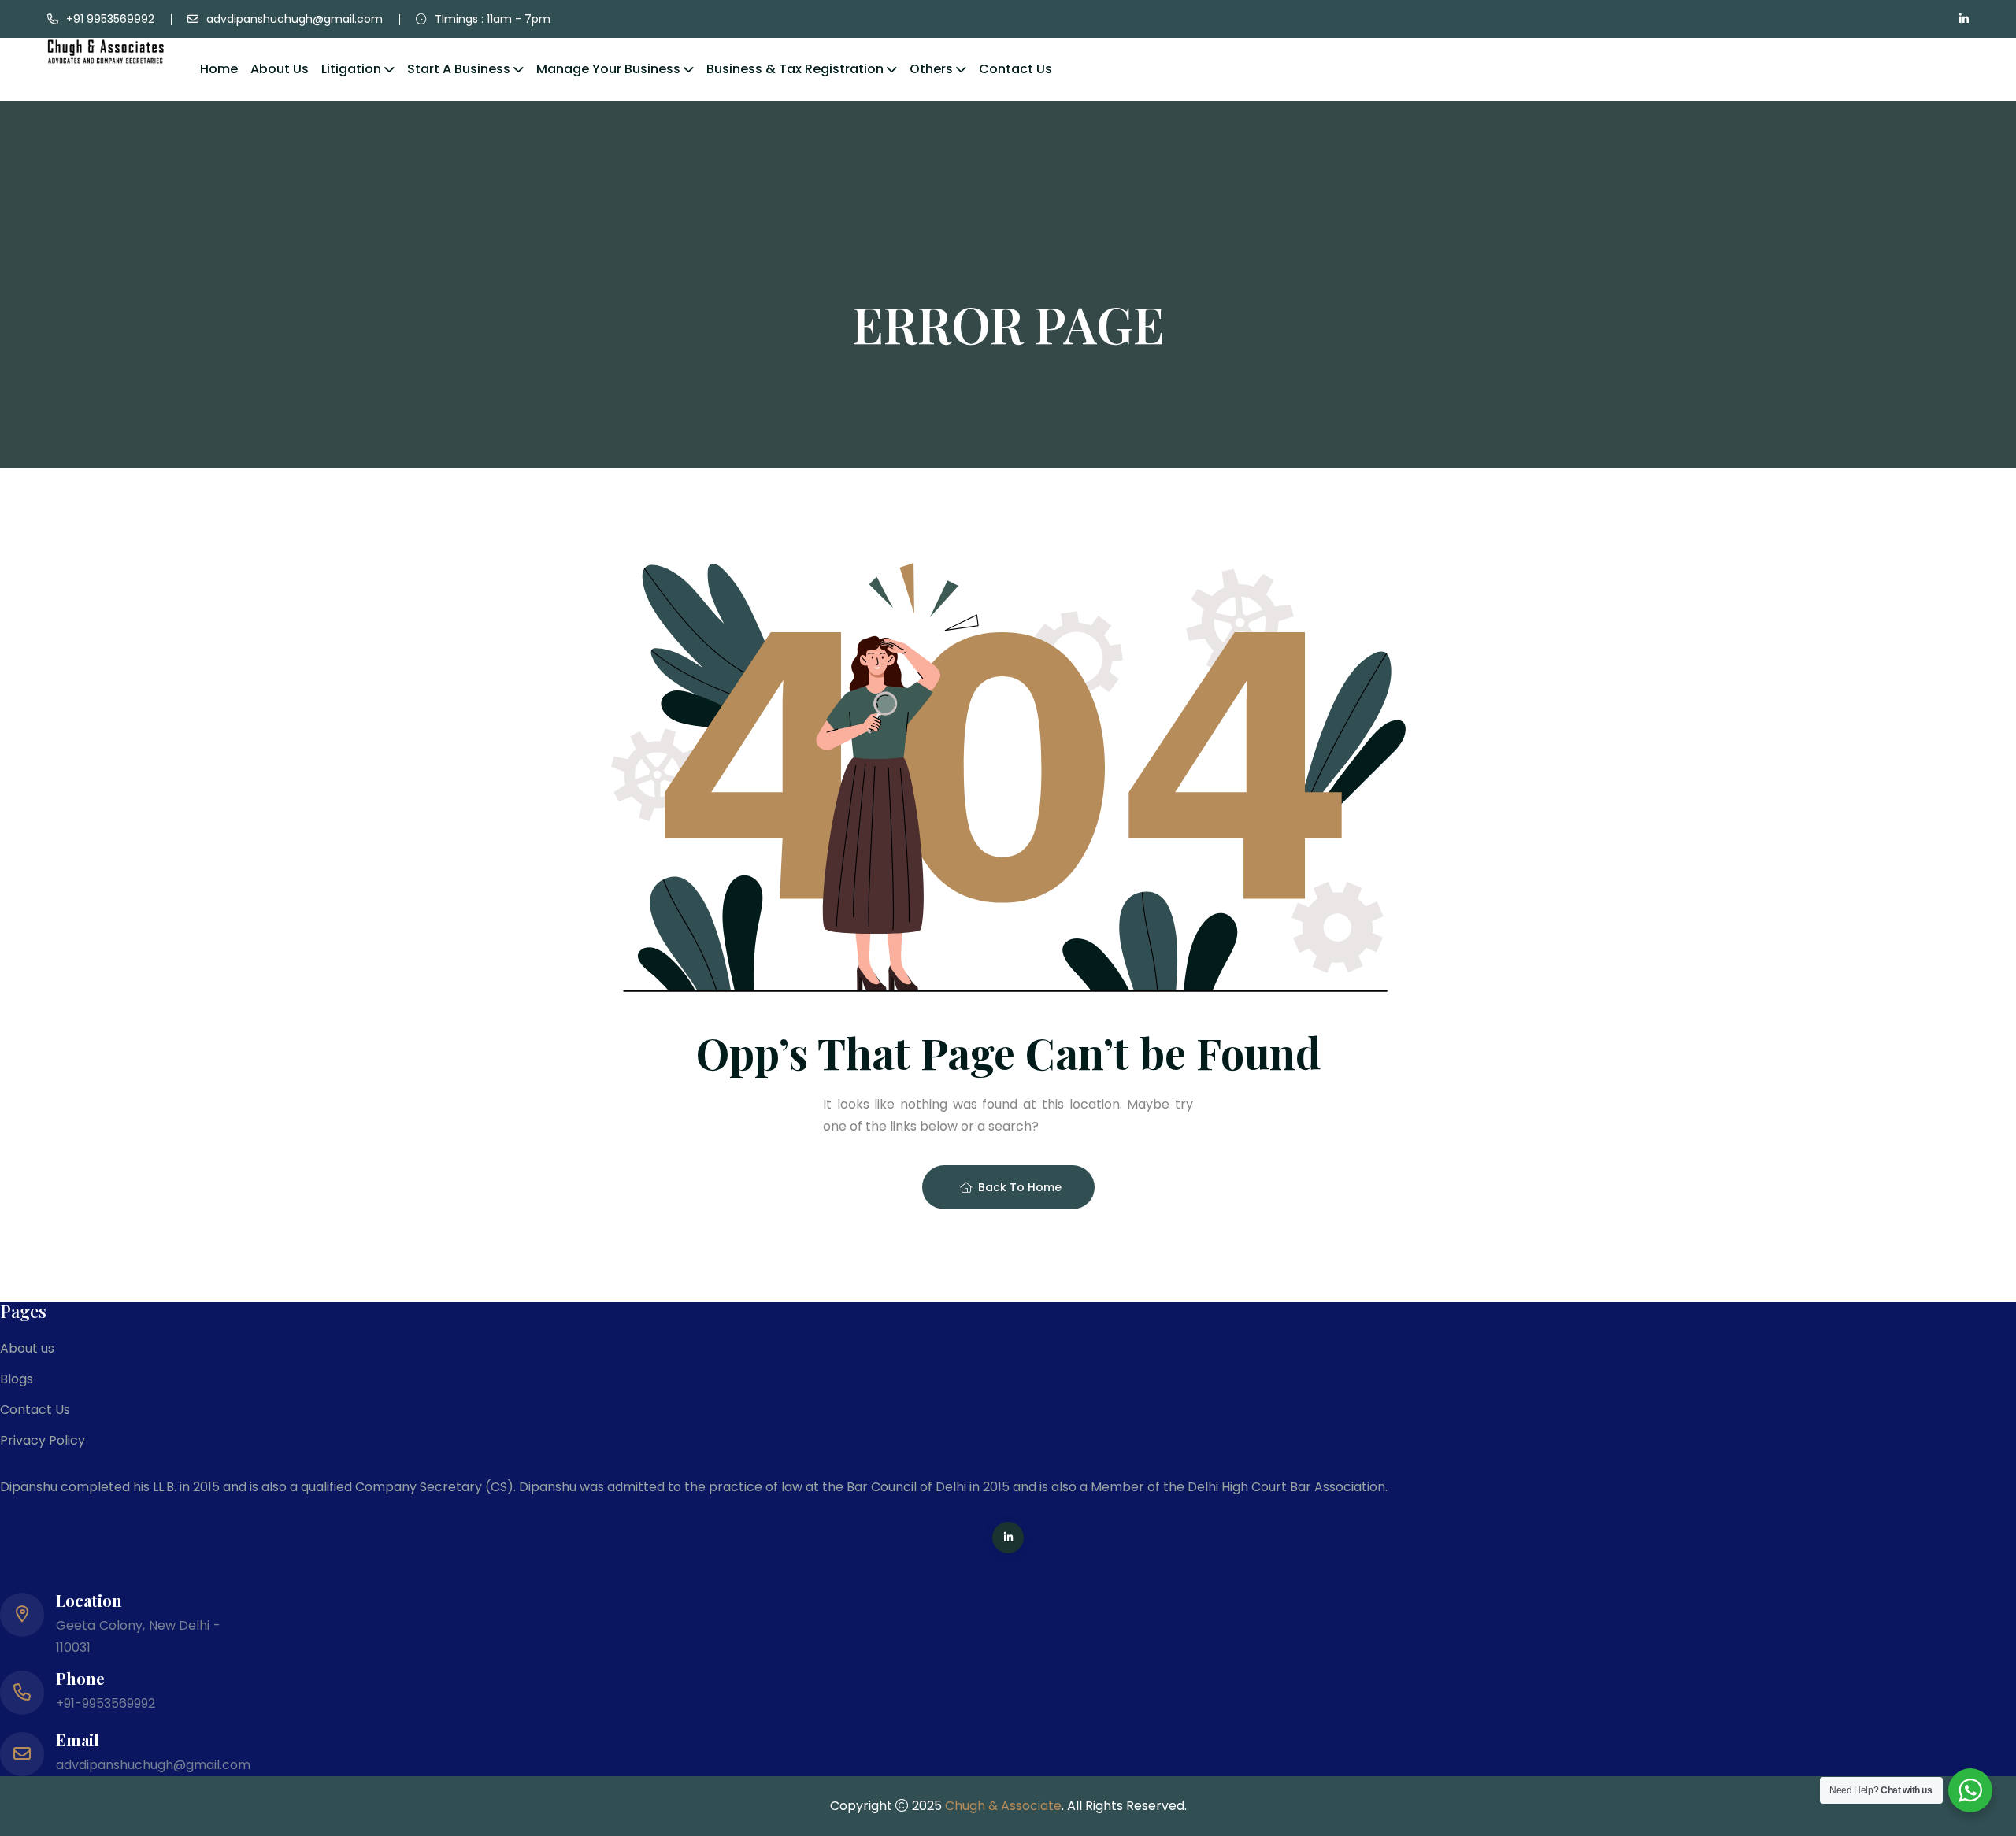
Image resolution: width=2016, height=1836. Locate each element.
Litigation (351, 69)
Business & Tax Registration (795, 69)
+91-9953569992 (106, 1703)
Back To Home (1020, 1187)
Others (931, 69)
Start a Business (459, 69)
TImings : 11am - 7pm (493, 19)
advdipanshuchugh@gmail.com (295, 19)
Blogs (17, 1379)
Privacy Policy (43, 1440)
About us (280, 69)
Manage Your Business (608, 69)
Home (219, 69)
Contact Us (1015, 69)
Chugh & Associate (1003, 1806)
